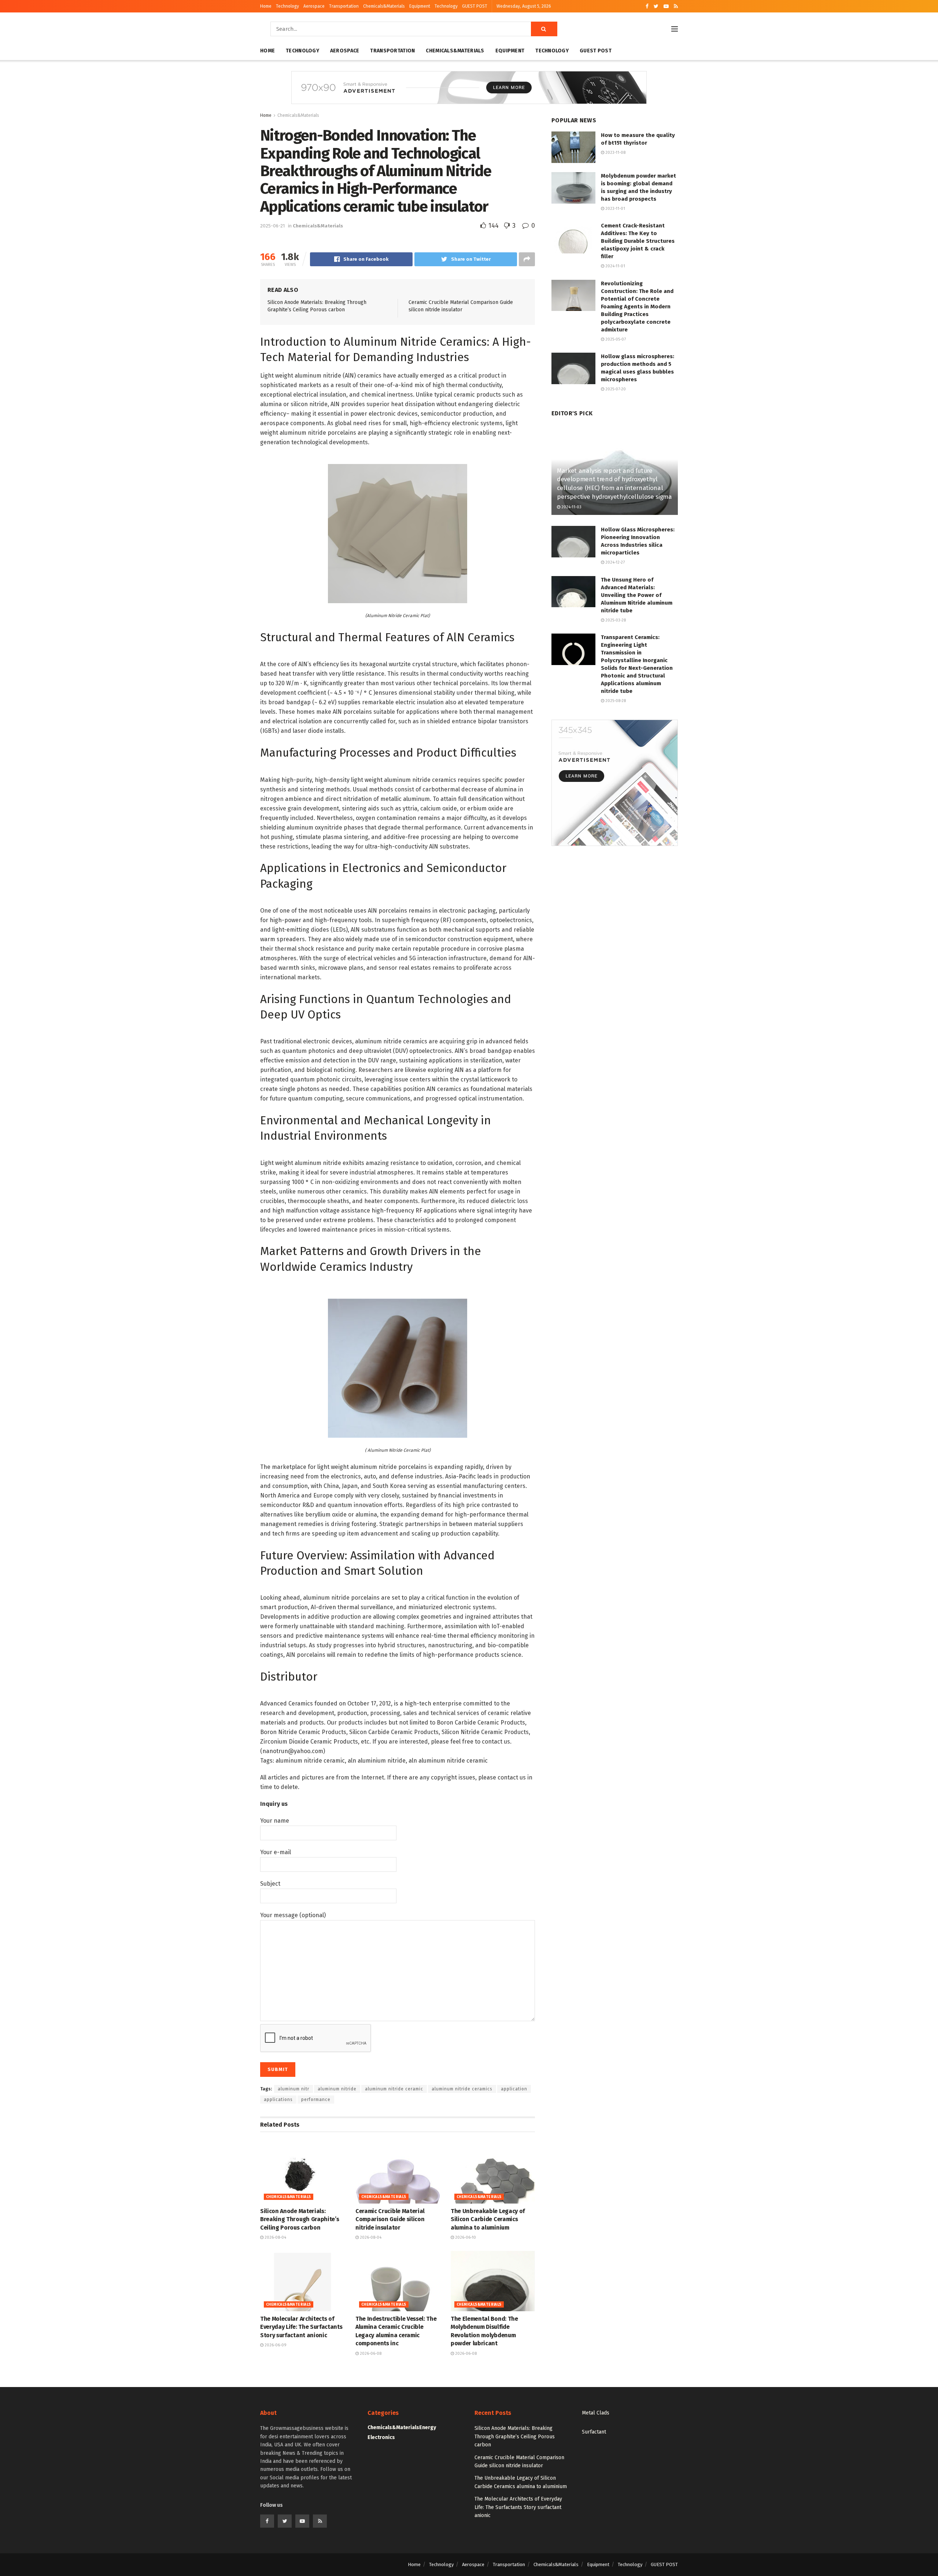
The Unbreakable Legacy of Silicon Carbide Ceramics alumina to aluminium (488, 2219)
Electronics (381, 2437)
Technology (287, 6)
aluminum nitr (293, 2089)
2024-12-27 (614, 562)
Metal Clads (596, 2413)
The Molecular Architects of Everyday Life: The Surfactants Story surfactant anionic (301, 2327)
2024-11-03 (571, 507)
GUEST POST (475, 6)
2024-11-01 (615, 266)
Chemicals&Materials (384, 6)
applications (278, 2100)
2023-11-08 (615, 153)
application (514, 2089)
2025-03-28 (615, 620)
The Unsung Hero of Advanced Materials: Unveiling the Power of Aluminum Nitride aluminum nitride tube (637, 595)
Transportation (344, 6)
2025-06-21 (272, 226)
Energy (428, 2427)
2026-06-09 (275, 2345)
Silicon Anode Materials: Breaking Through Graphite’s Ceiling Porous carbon (300, 2219)
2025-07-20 (615, 389)
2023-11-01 (615, 209)
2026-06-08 (370, 2354)
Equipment (420, 6)
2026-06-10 (465, 2237)
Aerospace (314, 6)
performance (316, 2100)
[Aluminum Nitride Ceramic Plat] (398, 533)
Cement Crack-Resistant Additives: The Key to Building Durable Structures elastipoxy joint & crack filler (638, 241)
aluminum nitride (337, 2089)
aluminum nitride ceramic (394, 2089)
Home (266, 6)
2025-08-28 (615, 701)
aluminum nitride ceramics (462, 2089)
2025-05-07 (615, 339)
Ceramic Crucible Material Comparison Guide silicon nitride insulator (390, 2219)
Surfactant (594, 2432)
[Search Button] (544, 29)
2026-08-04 (275, 2237)
